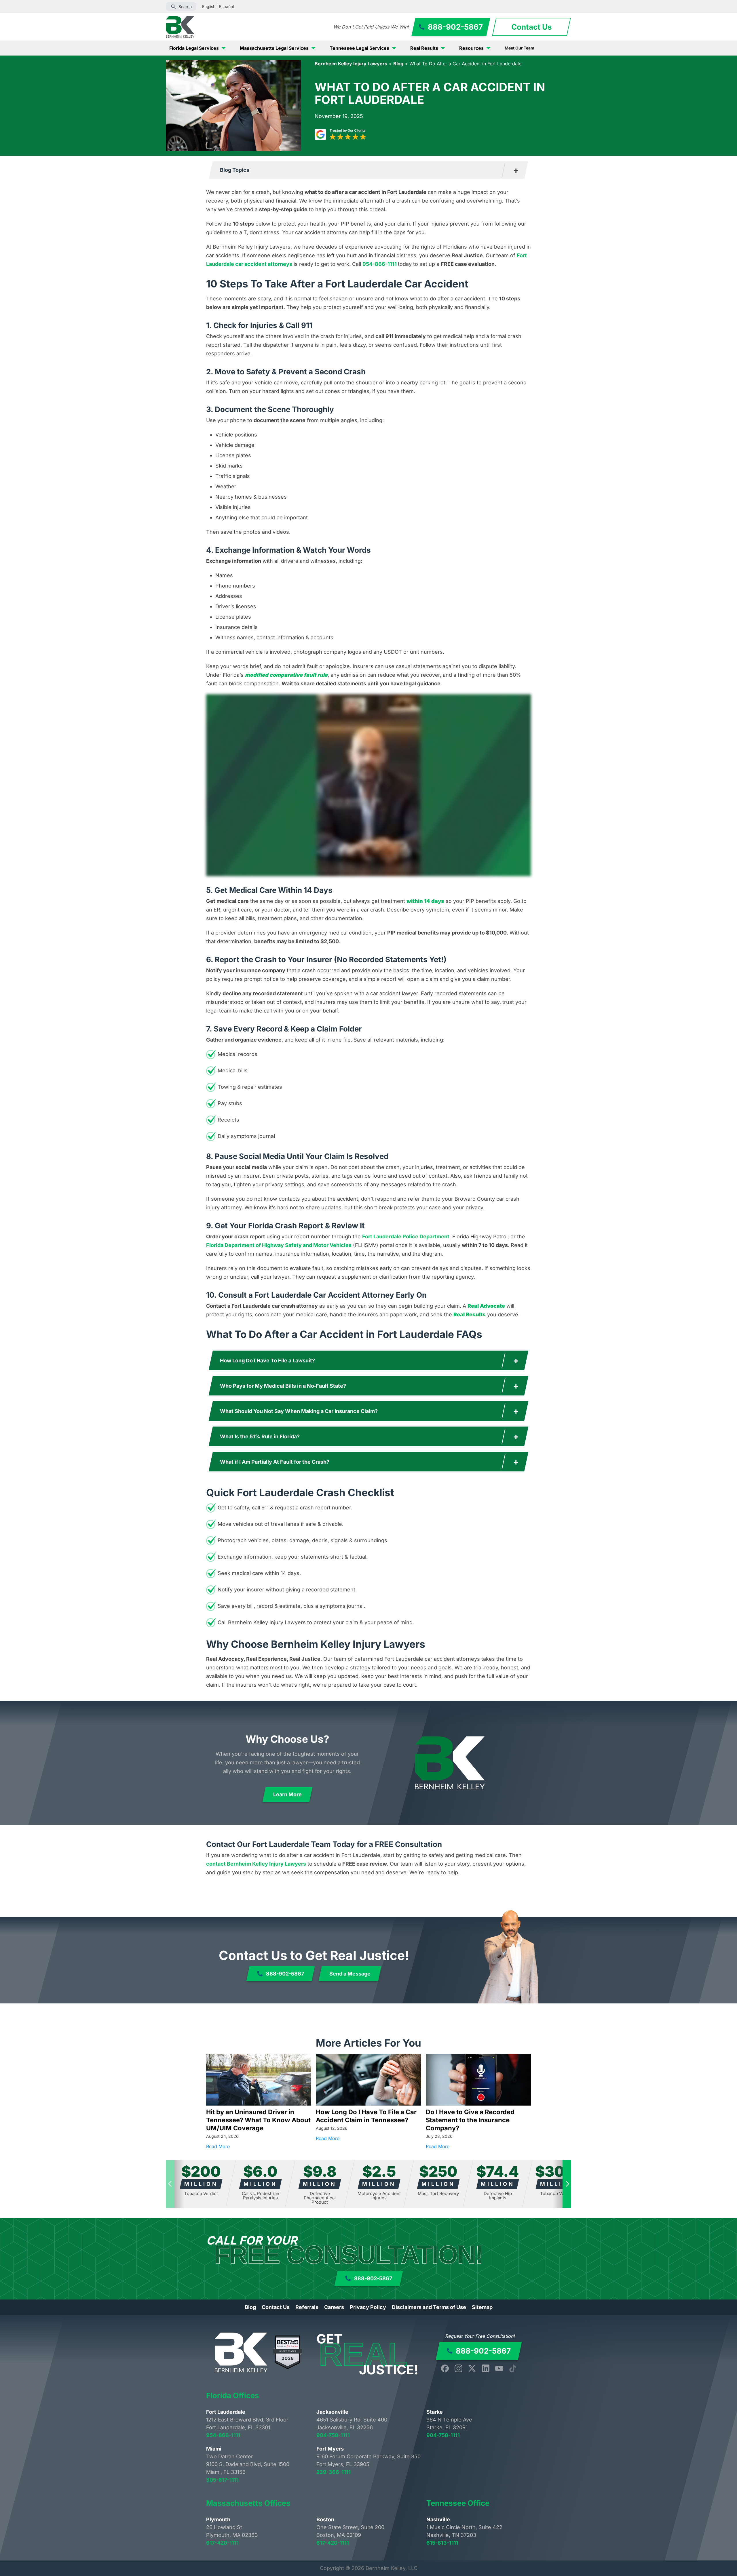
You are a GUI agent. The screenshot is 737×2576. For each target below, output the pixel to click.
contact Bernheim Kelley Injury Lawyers (256, 1864)
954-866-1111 (380, 264)
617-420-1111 (222, 2543)
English (209, 6)
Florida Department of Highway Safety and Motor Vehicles (279, 1245)
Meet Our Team (519, 48)
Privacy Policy (368, 2307)
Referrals (307, 2307)
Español (226, 6)
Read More (259, 2146)
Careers (334, 2307)
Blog (398, 64)
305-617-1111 (222, 2480)
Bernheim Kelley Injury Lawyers (351, 64)
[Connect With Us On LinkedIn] (486, 2368)
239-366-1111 (334, 2472)
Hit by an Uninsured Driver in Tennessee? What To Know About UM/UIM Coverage (258, 2120)
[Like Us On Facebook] (445, 2368)
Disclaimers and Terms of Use (429, 2307)
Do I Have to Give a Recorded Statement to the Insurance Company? (470, 2120)
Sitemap (482, 2307)
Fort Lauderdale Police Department (406, 1236)
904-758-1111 (333, 2435)
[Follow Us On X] (472, 2368)
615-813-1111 (442, 2543)
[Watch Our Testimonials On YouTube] (499, 2368)
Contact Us (276, 2307)
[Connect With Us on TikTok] (513, 2368)
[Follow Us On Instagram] (458, 2368)
